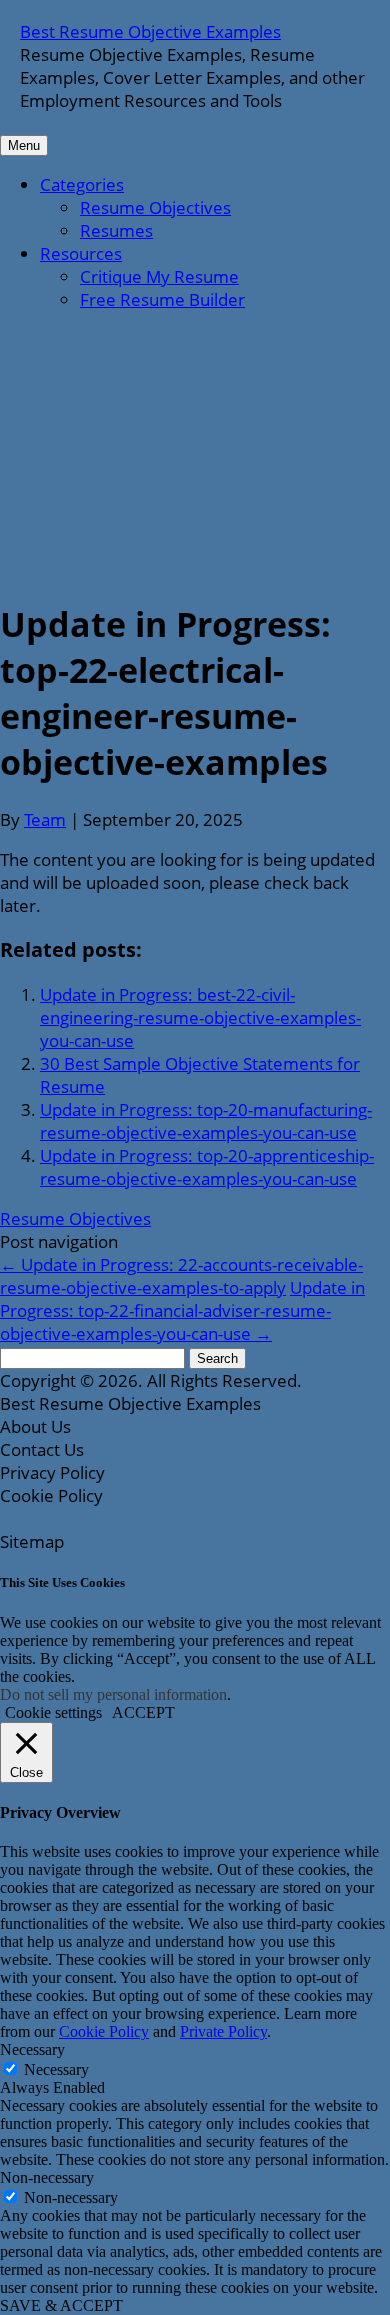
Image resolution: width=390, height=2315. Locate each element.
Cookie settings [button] (53, 1712)
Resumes (116, 230)
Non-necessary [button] (47, 2177)
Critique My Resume (159, 276)
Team (45, 819)
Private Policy (223, 2031)
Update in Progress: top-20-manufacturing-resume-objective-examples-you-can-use (206, 1121)
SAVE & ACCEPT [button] (61, 2305)
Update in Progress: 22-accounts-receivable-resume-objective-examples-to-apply (181, 1276)
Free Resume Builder (162, 299)
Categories (82, 184)
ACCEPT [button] (143, 1712)
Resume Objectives (155, 207)
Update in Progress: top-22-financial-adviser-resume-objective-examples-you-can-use (182, 1310)
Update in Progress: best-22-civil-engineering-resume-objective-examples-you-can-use (200, 1017)
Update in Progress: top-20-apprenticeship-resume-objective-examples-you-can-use (207, 1167)
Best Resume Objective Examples (150, 31)
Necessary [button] (32, 2049)
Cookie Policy (104, 2031)
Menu (24, 145)
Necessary (56, 2069)
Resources (81, 253)
